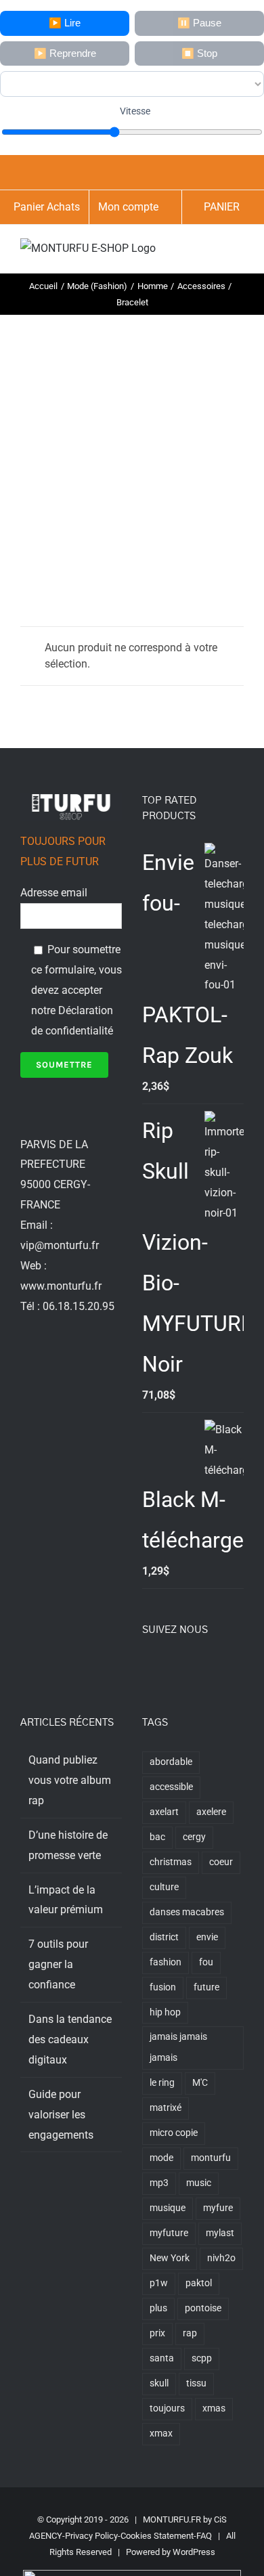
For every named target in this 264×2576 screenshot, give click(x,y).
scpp (202, 2358)
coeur (221, 1862)
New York (170, 2258)
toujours (167, 2408)
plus (158, 2308)
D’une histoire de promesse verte (68, 1845)
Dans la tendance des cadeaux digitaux (70, 2039)
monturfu (211, 2158)
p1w (159, 2283)
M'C (200, 2083)
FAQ (204, 2536)
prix (157, 2333)
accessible (171, 1787)
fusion (163, 1987)
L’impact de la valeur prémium (66, 1900)
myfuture (169, 2233)
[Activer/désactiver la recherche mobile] (214, 252)
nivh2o (221, 2258)
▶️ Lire (65, 23)
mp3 (159, 2183)
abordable (171, 1762)
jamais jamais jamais (178, 2047)
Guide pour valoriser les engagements (61, 2115)
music (199, 2183)
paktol (199, 2283)
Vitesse (135, 111)
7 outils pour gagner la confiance (58, 1964)
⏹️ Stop (199, 53)
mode (161, 2158)
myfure (218, 2208)
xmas (214, 2408)
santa (162, 2358)
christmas (171, 1862)
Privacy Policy (91, 2536)
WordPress (194, 2552)
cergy (194, 1837)
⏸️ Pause (199, 23)
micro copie (174, 2133)
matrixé (166, 2108)
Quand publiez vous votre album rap (70, 1780)
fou (206, 1962)
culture (164, 1887)
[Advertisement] (132, 454)
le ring (162, 2083)
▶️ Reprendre (65, 53)
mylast (220, 2233)
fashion (166, 1962)
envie (207, 1937)
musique (168, 2208)
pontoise (203, 2308)
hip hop (165, 2012)
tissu (196, 2383)
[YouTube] (201, 1667)
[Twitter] (164, 1667)
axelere (211, 1812)
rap (190, 2333)
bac (157, 1837)
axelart (164, 1812)
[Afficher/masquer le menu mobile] (238, 252)
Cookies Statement (157, 2536)
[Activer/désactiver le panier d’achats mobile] (190, 252)
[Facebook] (146, 1667)
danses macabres (187, 1912)
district (164, 1937)
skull (159, 2383)
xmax (161, 2433)
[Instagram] (183, 1667)
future (206, 1987)
